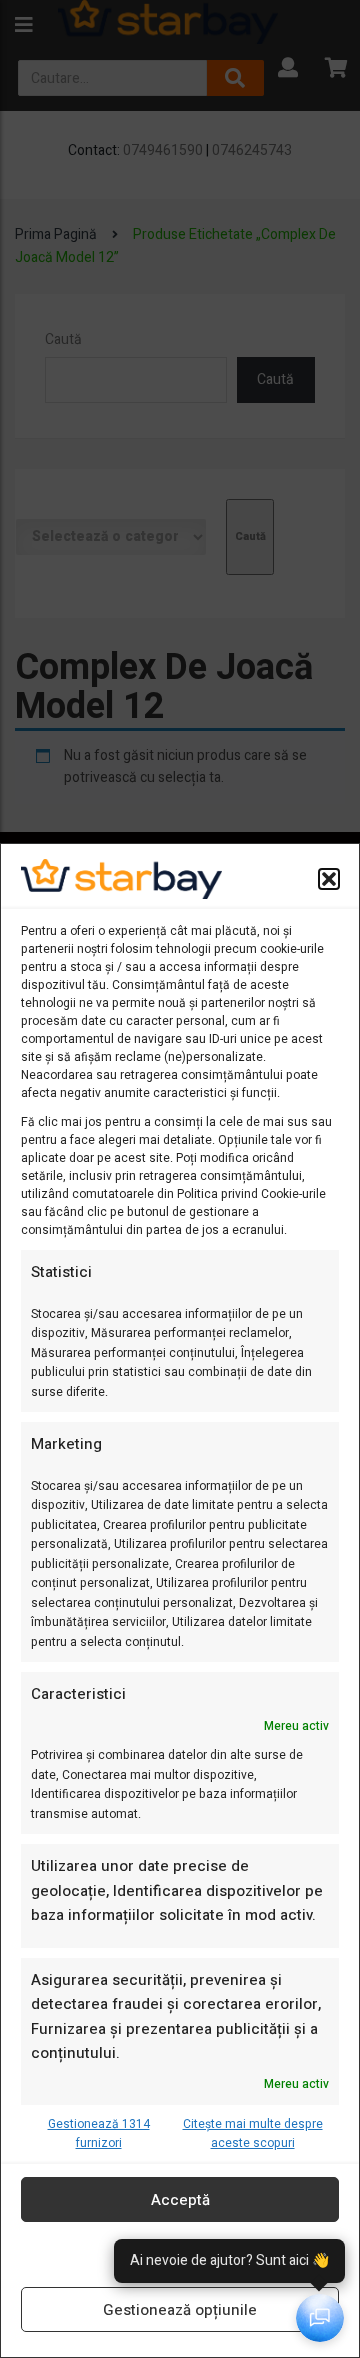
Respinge (180, 2255)
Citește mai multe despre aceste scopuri (253, 2134)
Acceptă (180, 2200)
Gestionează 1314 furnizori (99, 2134)
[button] (329, 879)
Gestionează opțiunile (180, 2310)
